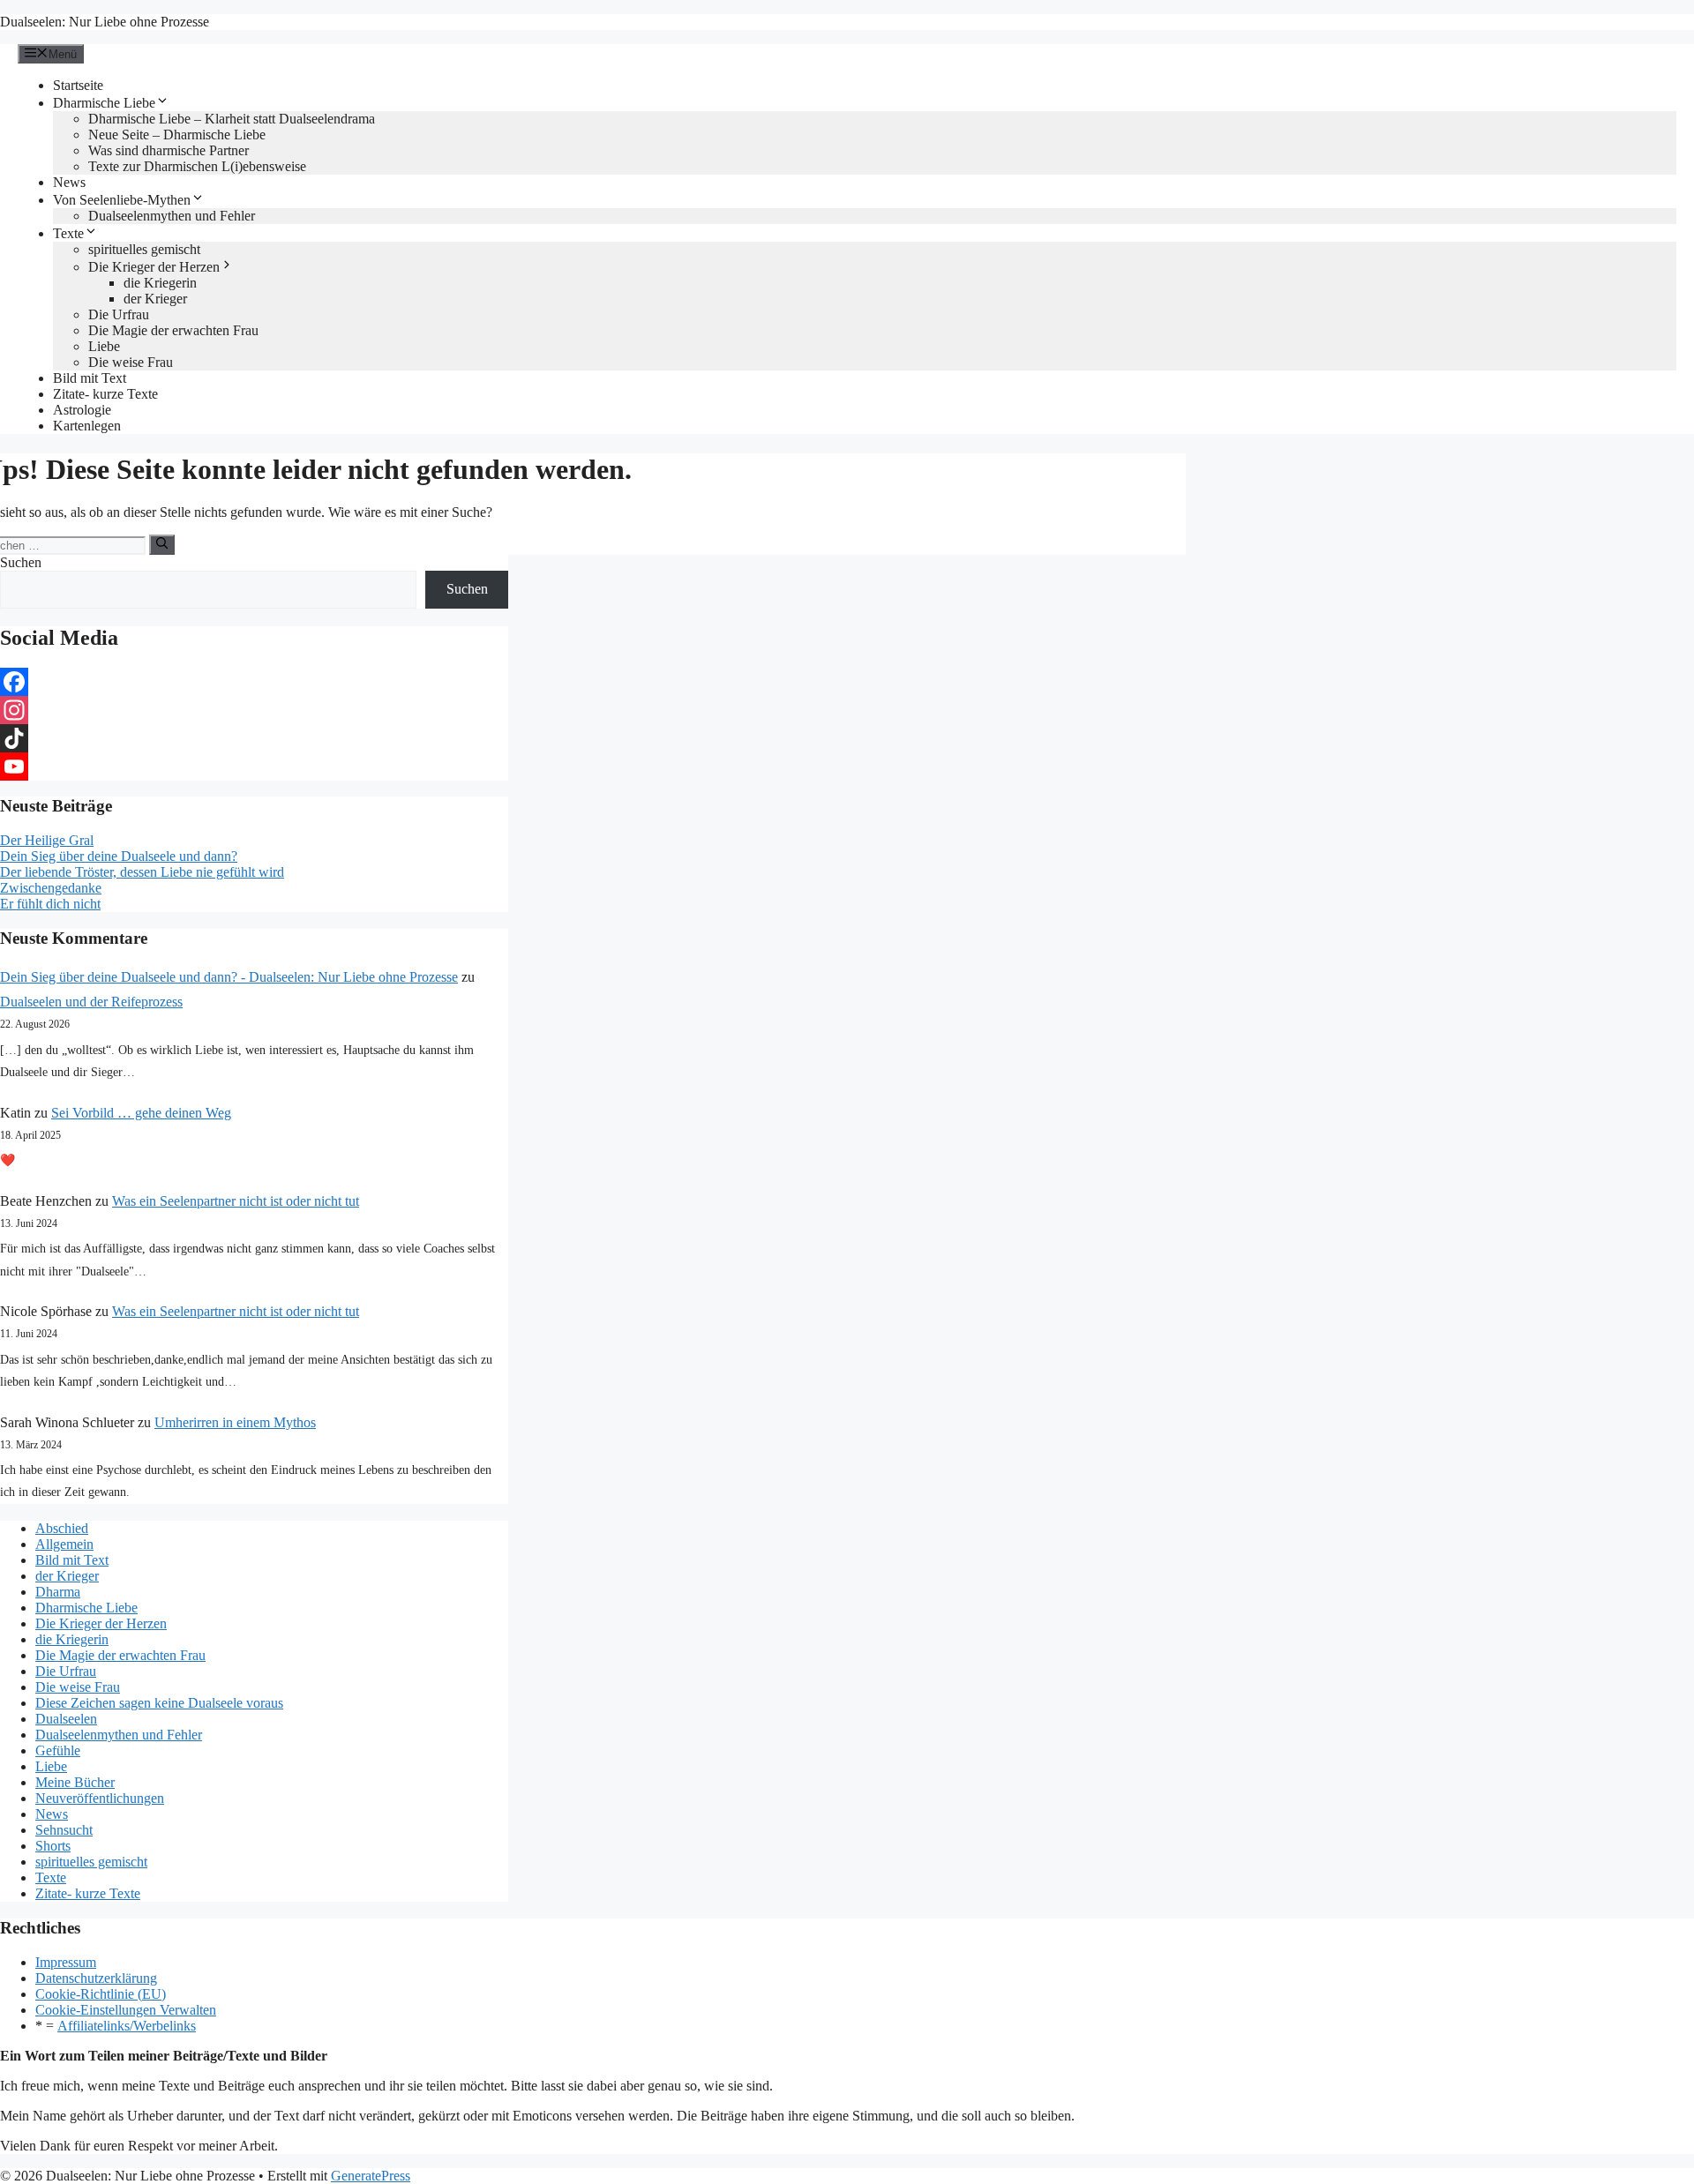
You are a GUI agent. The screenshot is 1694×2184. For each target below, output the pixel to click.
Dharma (58, 1592)
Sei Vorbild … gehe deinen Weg (141, 1113)
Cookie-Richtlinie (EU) (101, 1994)
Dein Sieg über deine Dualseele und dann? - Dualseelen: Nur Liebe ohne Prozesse (229, 977)
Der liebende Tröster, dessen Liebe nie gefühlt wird (142, 872)
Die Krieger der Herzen (154, 267)
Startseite (78, 85)
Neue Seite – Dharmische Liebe (177, 135)
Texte (68, 233)
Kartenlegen (87, 426)
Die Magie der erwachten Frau (173, 330)
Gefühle (58, 1750)
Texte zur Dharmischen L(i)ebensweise (197, 166)
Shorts (53, 1846)
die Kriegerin (160, 283)
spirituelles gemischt (144, 249)
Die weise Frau (131, 362)
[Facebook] (254, 682)
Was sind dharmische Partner (169, 150)
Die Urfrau (119, 314)
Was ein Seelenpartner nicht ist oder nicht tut (236, 1201)
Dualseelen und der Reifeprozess (91, 1002)
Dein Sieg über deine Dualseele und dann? (119, 856)
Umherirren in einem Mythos (235, 1422)
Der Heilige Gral (47, 840)
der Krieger (155, 299)
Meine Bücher (75, 1782)
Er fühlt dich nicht (50, 904)
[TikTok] (254, 738)
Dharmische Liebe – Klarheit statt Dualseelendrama (232, 119)
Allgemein (64, 1544)
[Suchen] (162, 544)
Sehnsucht (64, 1830)
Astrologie (82, 410)
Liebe (104, 346)
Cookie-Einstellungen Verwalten (126, 2010)
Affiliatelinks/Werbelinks (127, 2026)
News (69, 182)
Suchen (21, 562)
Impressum (66, 1962)
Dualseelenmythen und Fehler (172, 216)
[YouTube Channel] (254, 767)
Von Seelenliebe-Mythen (122, 200)
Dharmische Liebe (104, 103)
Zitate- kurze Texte (105, 394)
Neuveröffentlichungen (100, 1798)
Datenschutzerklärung (96, 1978)
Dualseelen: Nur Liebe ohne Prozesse (105, 22)
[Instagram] (254, 710)
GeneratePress (371, 2176)
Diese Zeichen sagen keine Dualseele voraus (159, 1703)
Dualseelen (66, 1719)
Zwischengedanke (51, 888)
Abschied (62, 1528)
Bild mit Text (90, 378)
